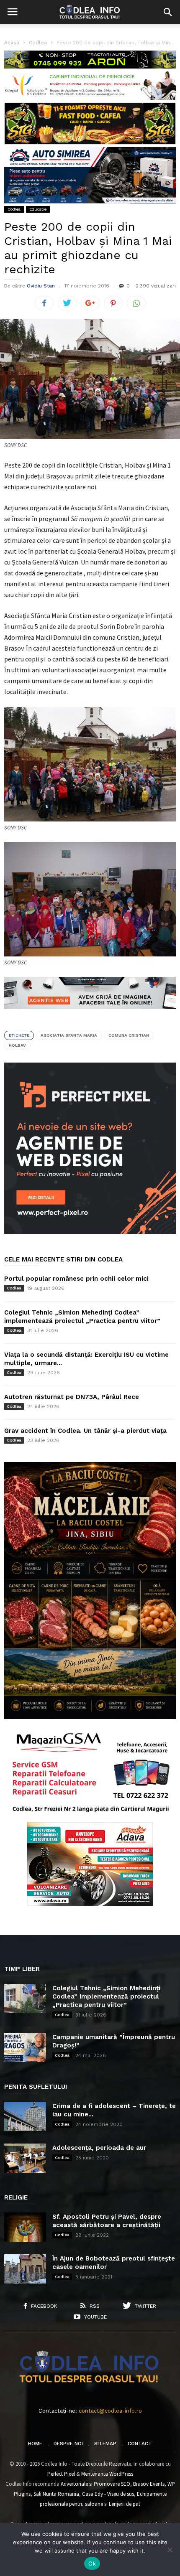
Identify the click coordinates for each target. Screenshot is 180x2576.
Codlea (14, 209)
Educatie (38, 209)
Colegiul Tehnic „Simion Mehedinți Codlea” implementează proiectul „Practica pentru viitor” (106, 1996)
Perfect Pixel (61, 2474)
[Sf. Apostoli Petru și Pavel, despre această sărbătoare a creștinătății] (25, 2227)
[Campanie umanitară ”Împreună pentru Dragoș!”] (25, 2047)
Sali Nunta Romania (56, 2494)
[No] (170, 2550)
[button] (168, 12)
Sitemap (105, 2444)
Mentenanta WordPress (107, 2474)
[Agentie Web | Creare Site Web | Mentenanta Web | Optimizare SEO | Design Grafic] (90, 1015)
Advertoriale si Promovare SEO (95, 2484)
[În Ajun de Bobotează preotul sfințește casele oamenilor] (25, 2269)
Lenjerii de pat (125, 2504)
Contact (140, 2444)
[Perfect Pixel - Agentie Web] (90, 1232)
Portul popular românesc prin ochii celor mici (76, 1279)
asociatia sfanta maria (69, 1035)
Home (35, 2444)
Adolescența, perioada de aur (99, 2148)
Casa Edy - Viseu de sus (108, 2494)
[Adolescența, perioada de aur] (25, 2158)
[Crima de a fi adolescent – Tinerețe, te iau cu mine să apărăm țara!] (25, 2116)
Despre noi (68, 2444)
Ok (92, 2563)
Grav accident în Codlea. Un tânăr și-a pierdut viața (85, 1431)
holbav (17, 1045)
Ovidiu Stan (41, 286)
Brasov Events (149, 2484)
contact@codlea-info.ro (110, 2411)
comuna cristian (129, 1035)
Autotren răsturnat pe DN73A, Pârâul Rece (72, 1397)
